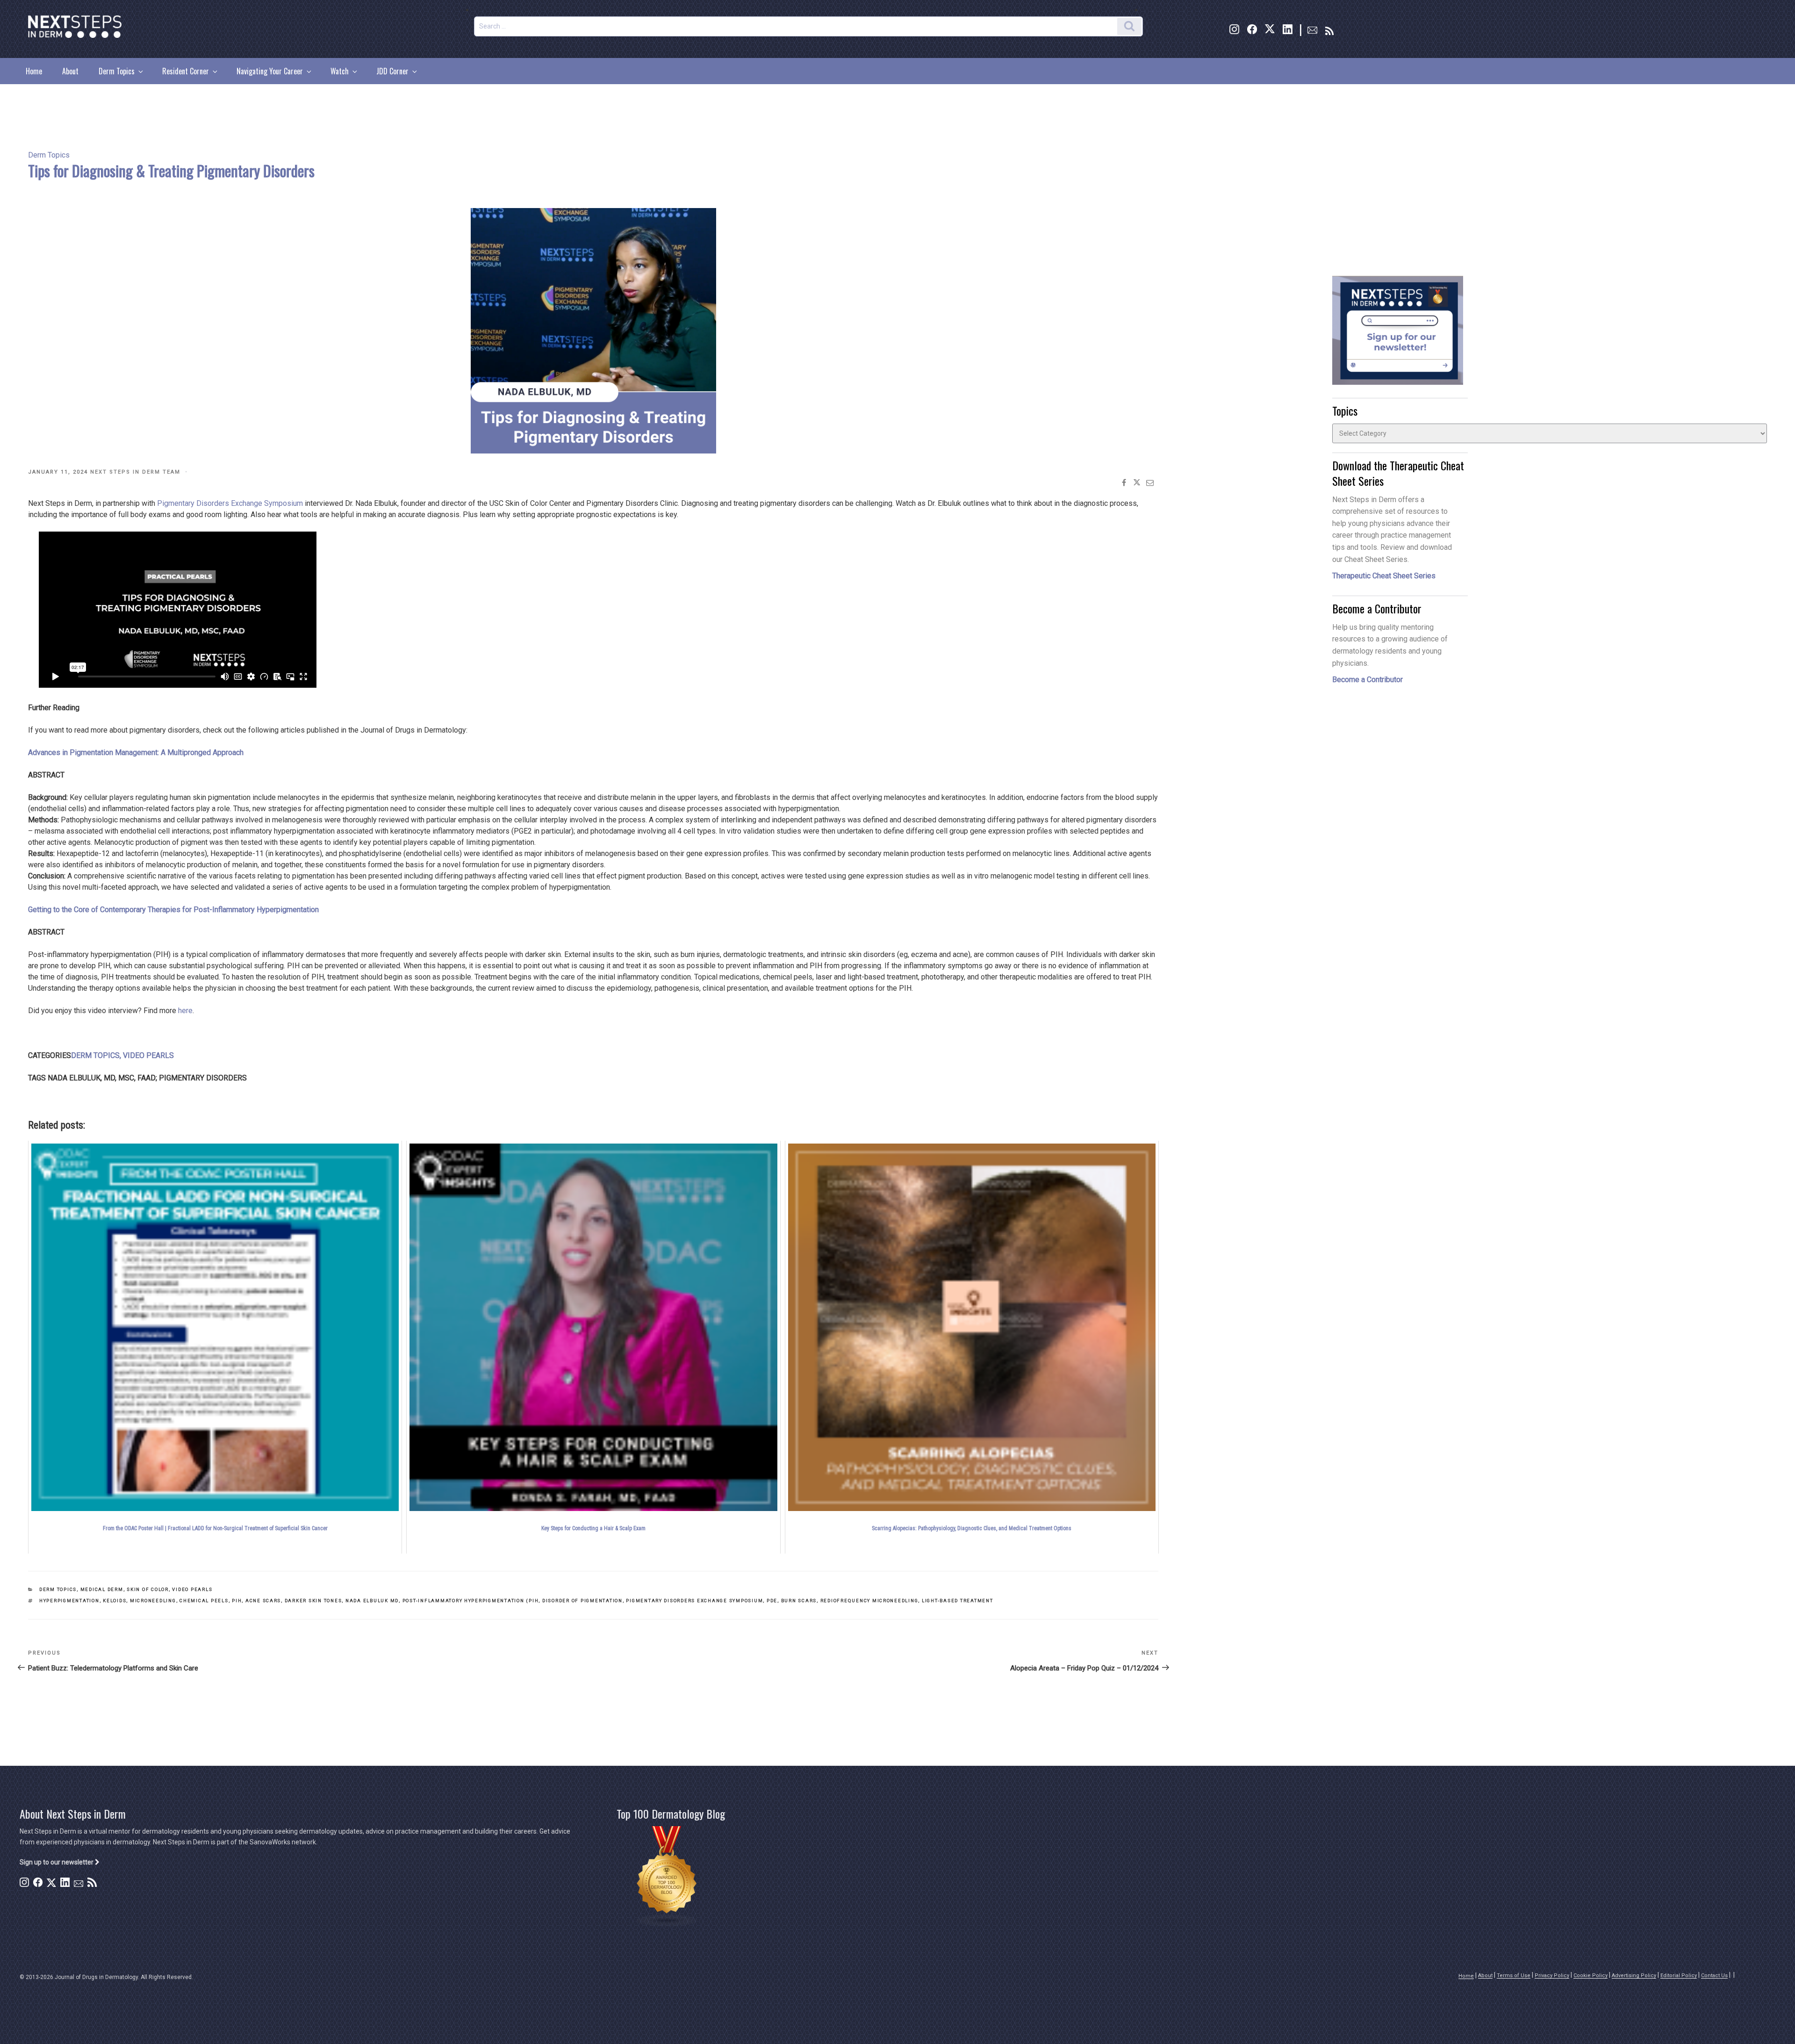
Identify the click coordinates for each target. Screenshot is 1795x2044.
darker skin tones (313, 1601)
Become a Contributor (1368, 680)
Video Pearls (192, 1589)
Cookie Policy (1590, 1976)
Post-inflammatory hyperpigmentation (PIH (471, 1601)
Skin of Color (148, 1589)
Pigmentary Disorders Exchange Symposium (230, 503)
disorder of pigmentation (582, 1601)
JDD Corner (392, 71)
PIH (237, 1601)
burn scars (799, 1601)
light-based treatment (958, 1601)
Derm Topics (117, 71)
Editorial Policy (1679, 1976)
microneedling (153, 1601)
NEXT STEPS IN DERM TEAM (135, 472)
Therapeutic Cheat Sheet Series (1384, 576)
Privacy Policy (1552, 1976)
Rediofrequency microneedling (869, 1601)
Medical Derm (102, 1589)
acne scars (263, 1601)
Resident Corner (186, 71)
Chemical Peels (204, 1601)
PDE (772, 1601)
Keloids (115, 1601)
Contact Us (1714, 1976)
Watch (340, 71)
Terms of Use (1514, 1976)
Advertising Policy (1634, 1976)
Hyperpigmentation (69, 1601)
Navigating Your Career (270, 71)
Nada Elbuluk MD (372, 1601)
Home (34, 71)
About (70, 71)
